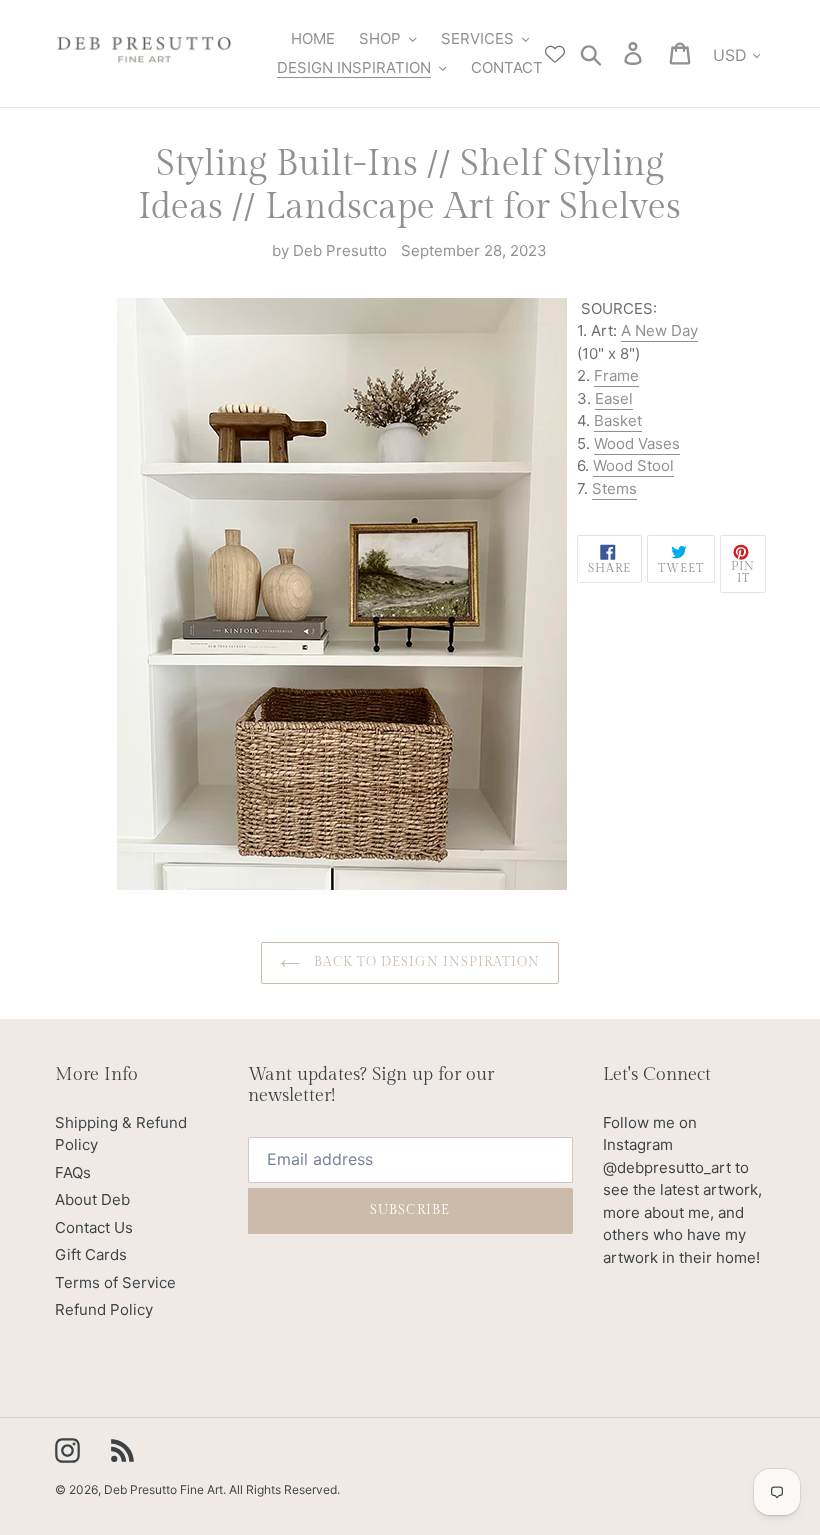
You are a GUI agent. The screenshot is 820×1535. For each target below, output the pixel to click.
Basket (618, 420)
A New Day (659, 330)
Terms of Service (115, 1282)
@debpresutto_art (667, 1167)
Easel (614, 398)
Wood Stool (633, 465)
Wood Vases (637, 443)
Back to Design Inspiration (425, 962)
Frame (616, 375)
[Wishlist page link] (555, 54)
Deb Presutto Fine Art (163, 1489)
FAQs (73, 1172)
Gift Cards (91, 1254)
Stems (614, 488)
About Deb (92, 1199)
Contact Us (94, 1227)
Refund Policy (104, 1309)
